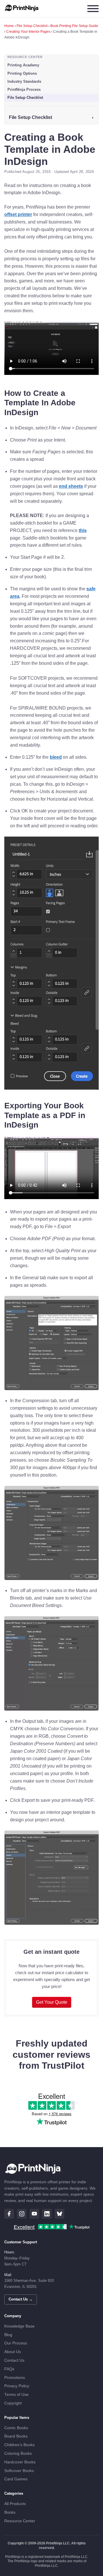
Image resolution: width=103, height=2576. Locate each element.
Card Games (16, 2479)
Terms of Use (16, 2395)
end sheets (71, 486)
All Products (15, 2504)
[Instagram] (22, 2214)
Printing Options (22, 73)
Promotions (15, 2378)
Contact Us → (21, 2299)
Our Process (16, 2343)
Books (10, 2512)
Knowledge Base (19, 2326)
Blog (8, 2335)
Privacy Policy (17, 2386)
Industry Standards (24, 81)
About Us (13, 2352)
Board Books (16, 2436)
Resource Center (20, 2521)
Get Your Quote (52, 2002)
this (83, 530)
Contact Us (14, 2360)
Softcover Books (19, 2471)
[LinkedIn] (47, 2214)
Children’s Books (19, 2445)
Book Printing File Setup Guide (74, 26)
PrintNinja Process (24, 89)
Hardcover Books (20, 2462)
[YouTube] (34, 2214)
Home (9, 26)
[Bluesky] (60, 2214)
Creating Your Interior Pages (28, 32)
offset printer (18, 214)
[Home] (22, 9)
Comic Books (16, 2428)
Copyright (13, 2403)
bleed (56, 757)
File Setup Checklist (32, 26)
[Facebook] (9, 2214)
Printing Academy (23, 65)
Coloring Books (18, 2453)
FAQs (9, 2369)
